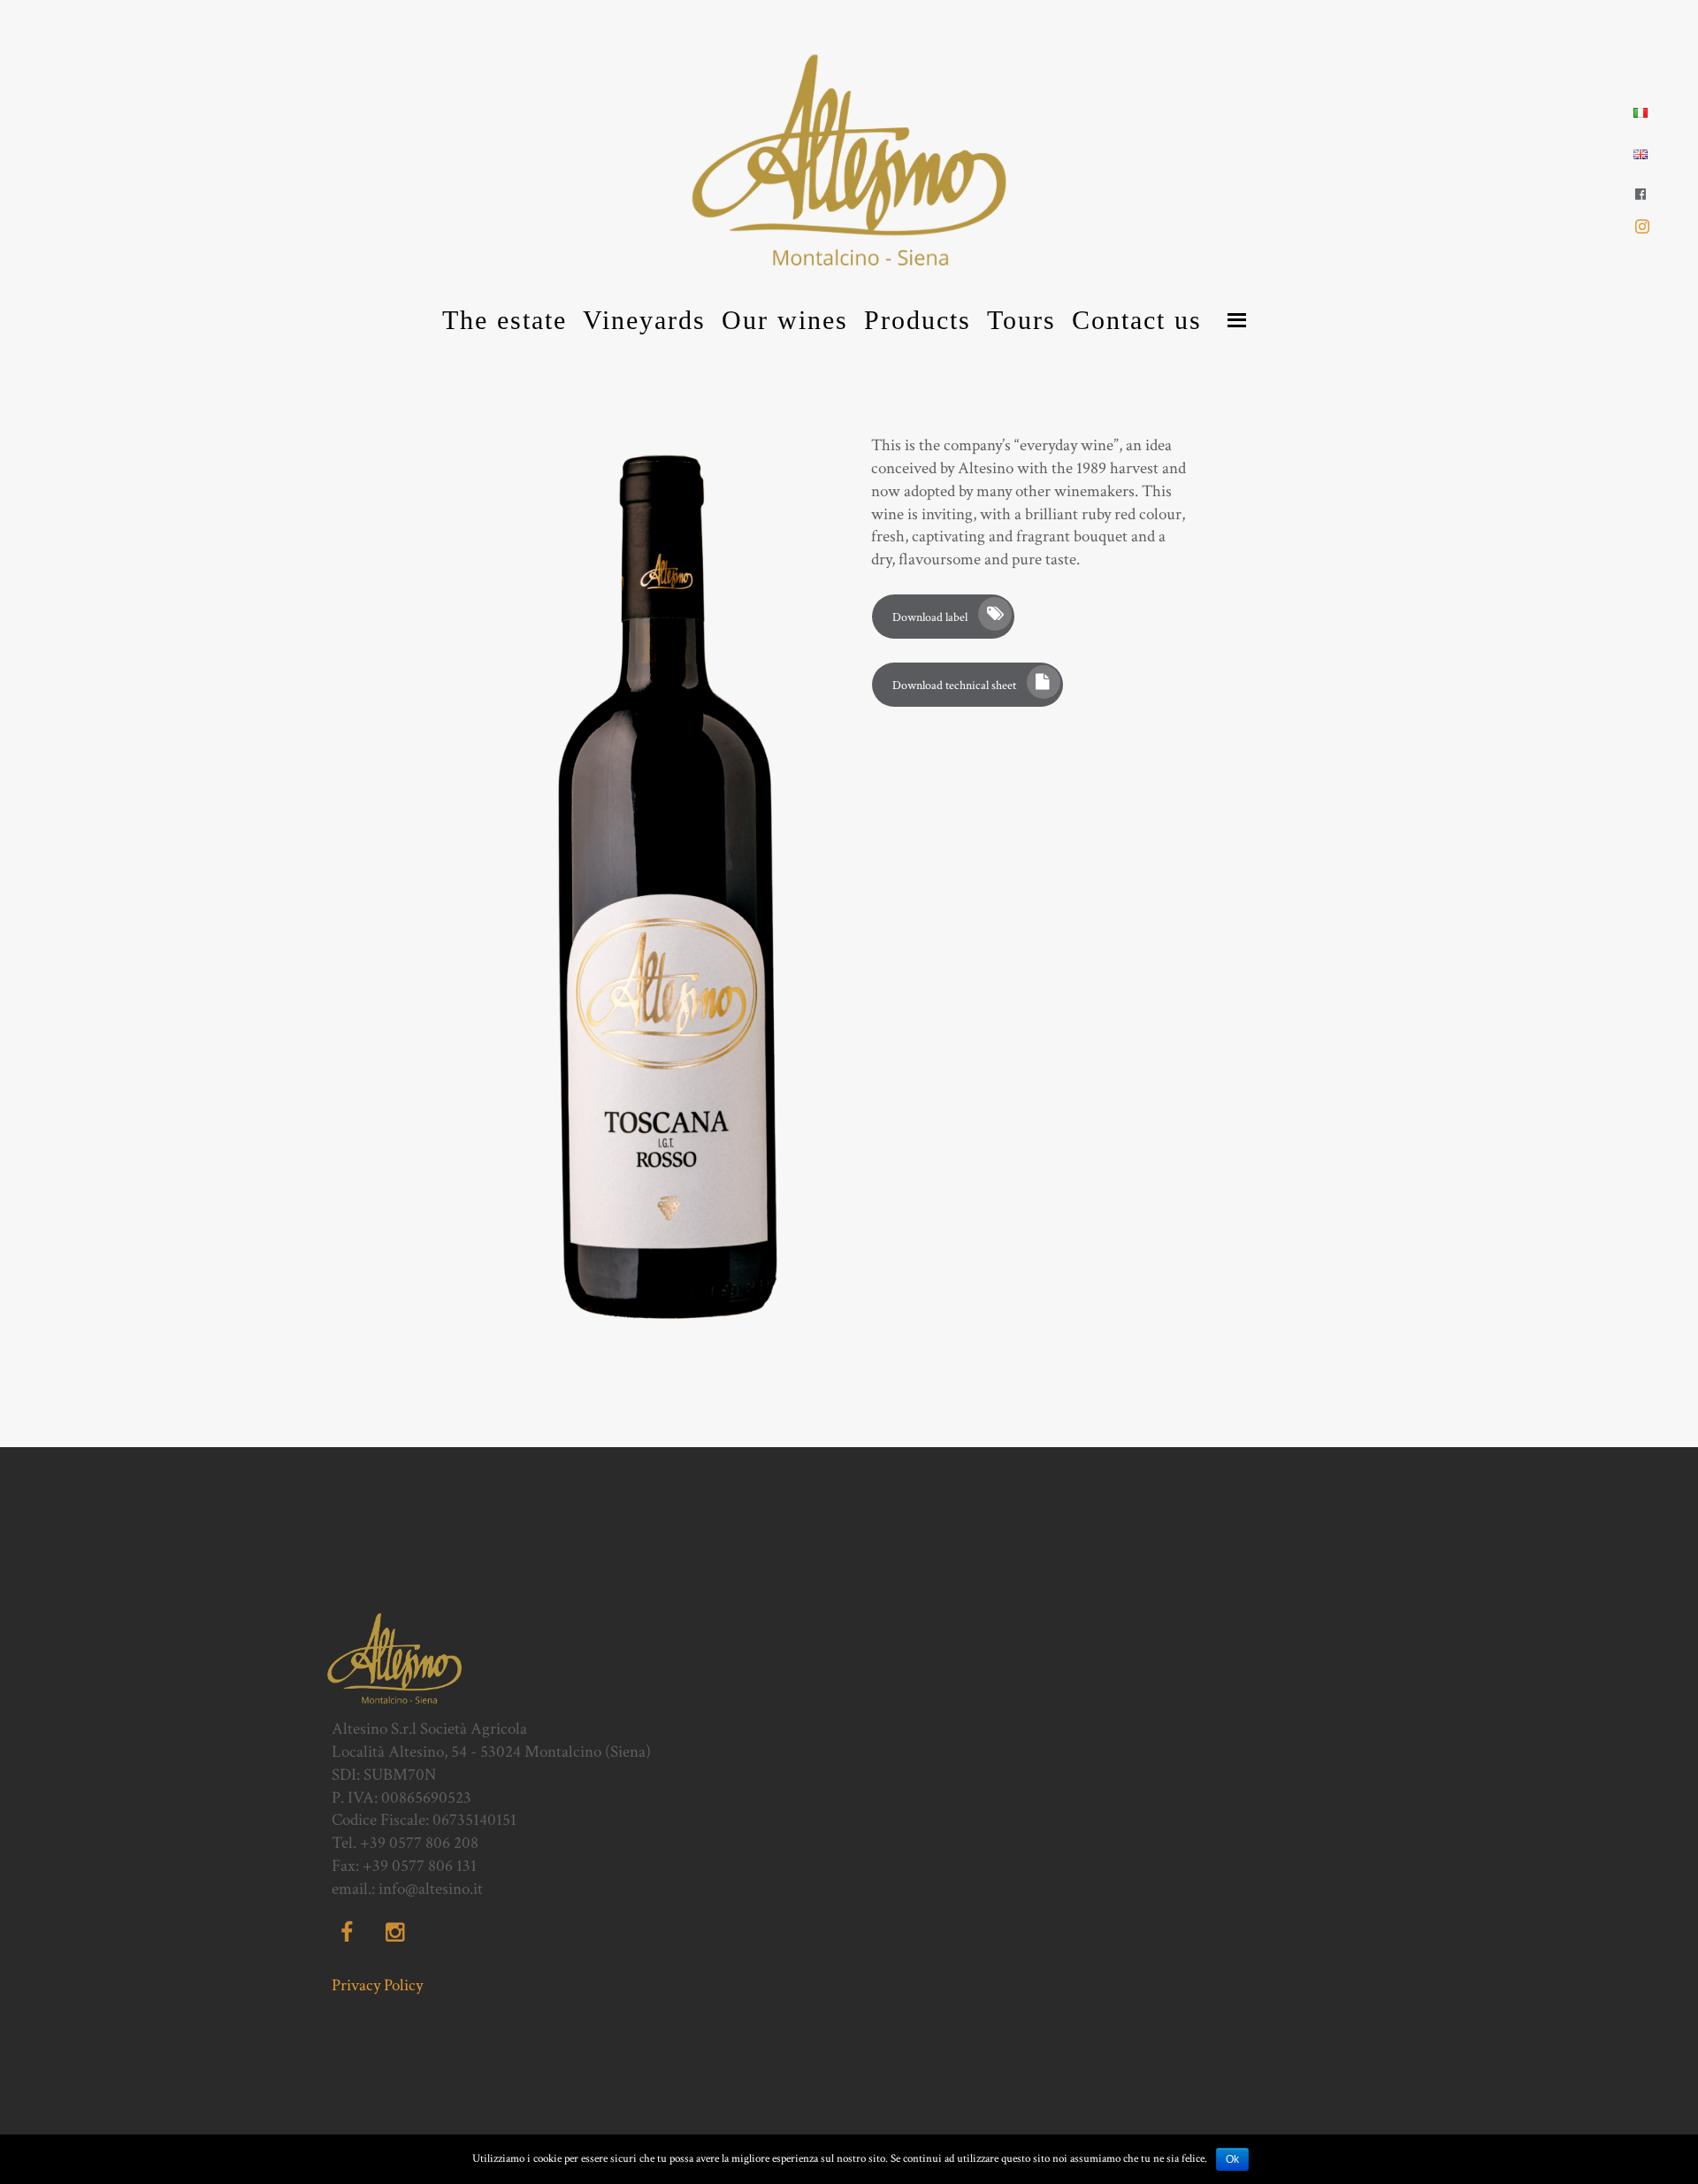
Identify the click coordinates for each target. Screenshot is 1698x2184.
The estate (505, 320)
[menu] (1237, 320)
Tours (1021, 320)
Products (918, 320)
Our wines (785, 320)
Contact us (1137, 320)
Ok (1232, 2159)
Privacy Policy (377, 1985)
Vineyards (644, 320)
